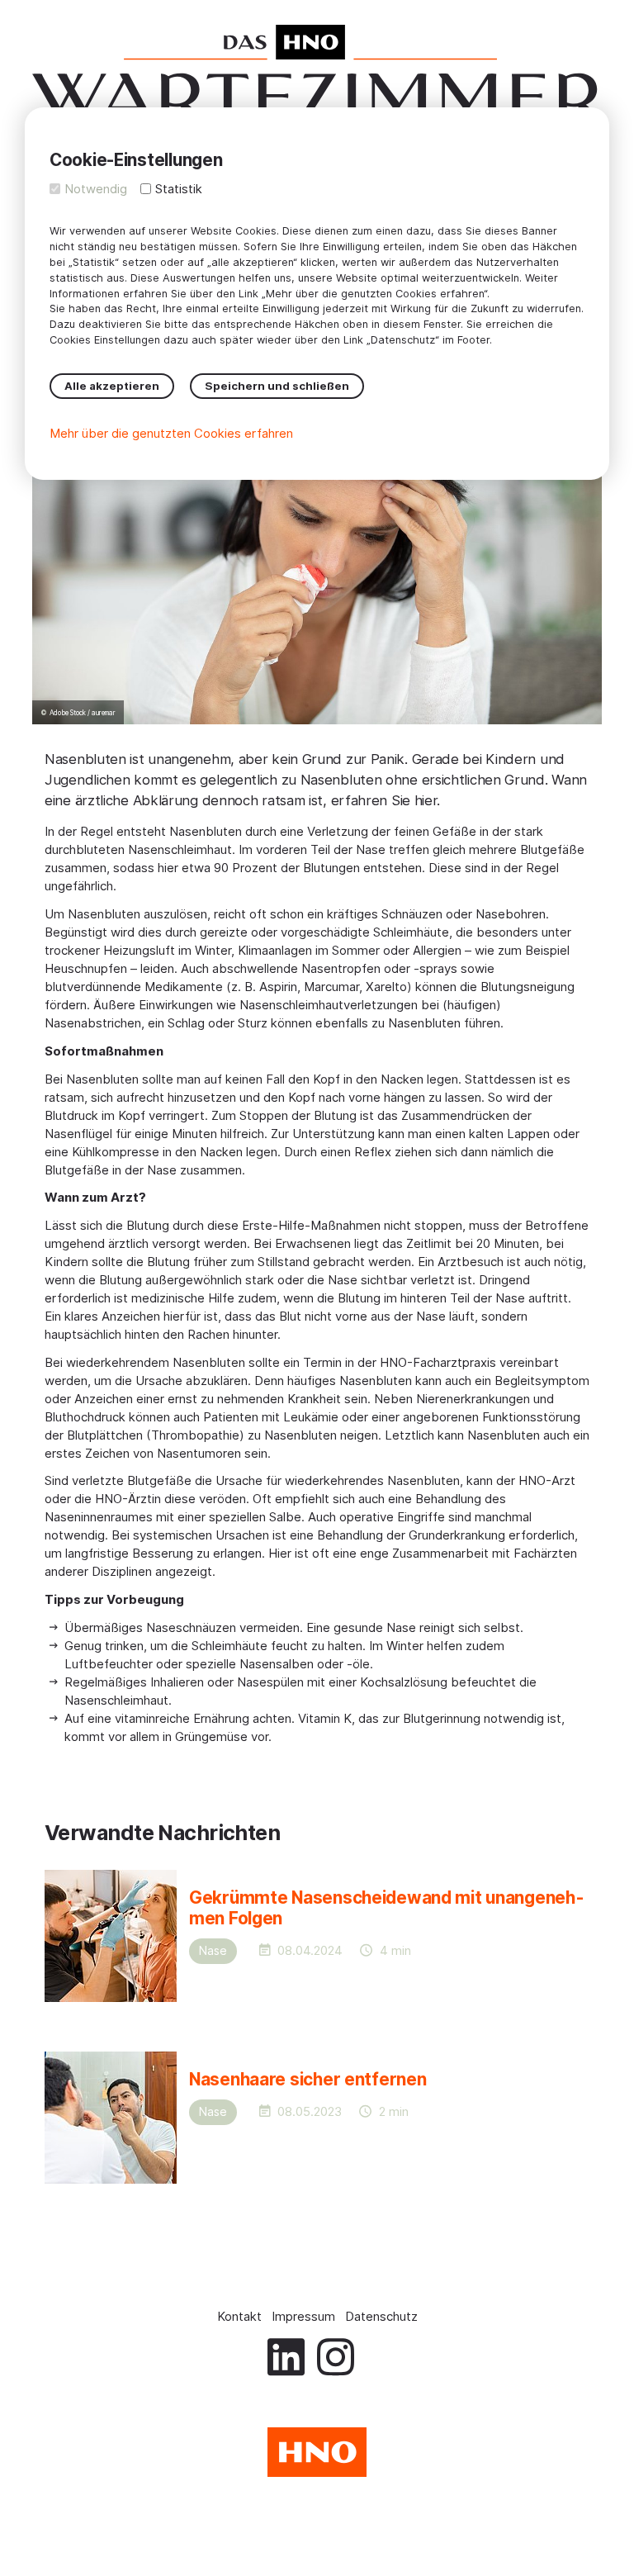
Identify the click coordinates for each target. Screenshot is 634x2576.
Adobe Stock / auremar (83, 713)
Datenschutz (381, 2316)
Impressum (303, 2316)
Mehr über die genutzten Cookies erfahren (171, 433)
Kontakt (239, 2316)
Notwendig (96, 189)
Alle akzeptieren (112, 386)
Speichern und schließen (277, 386)
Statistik (179, 189)
